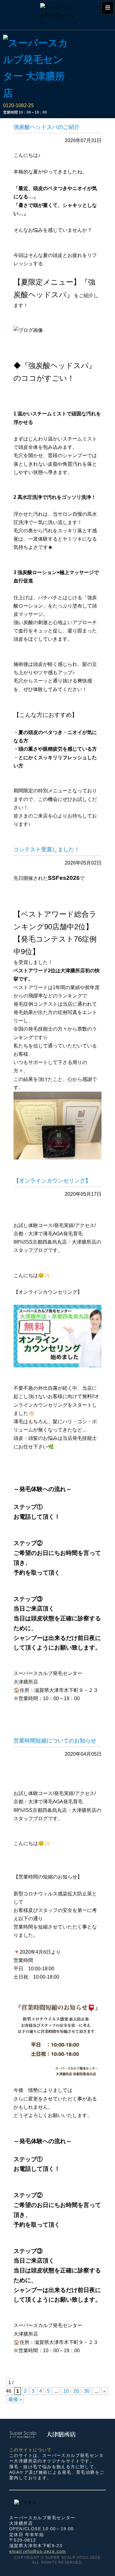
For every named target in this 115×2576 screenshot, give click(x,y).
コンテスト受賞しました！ (47, 849)
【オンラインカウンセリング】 (52, 1181)
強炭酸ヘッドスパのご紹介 (47, 127)
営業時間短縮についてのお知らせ (55, 1741)
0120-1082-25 (18, 105)
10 (66, 2391)
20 (76, 2391)
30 (87, 2391)
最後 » (15, 2399)
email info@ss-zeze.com (38, 2551)
